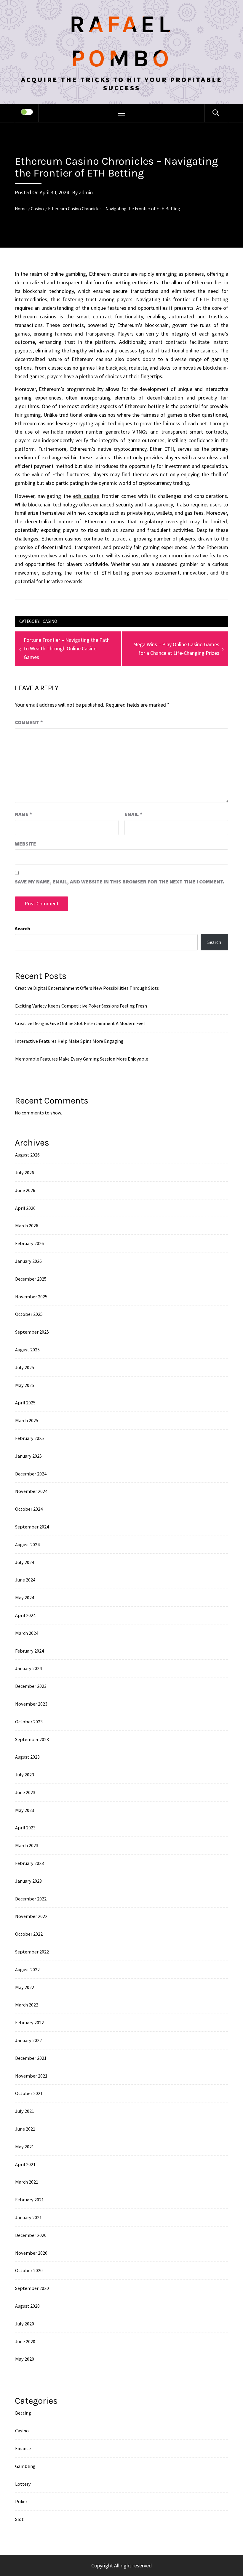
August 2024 (27, 1544)
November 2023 (31, 1704)
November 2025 (31, 1297)
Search (23, 928)
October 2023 (29, 1722)
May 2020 (25, 2359)
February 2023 (29, 1863)
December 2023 (31, 1686)
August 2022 (27, 1969)
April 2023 (25, 1828)
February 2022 (29, 2022)
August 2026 (27, 1155)
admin (86, 192)
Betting (23, 2413)
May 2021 (25, 2147)
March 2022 (27, 2005)
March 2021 (27, 2182)
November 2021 (31, 2076)
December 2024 (31, 1474)
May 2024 (25, 1597)
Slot (19, 2519)
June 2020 (25, 2341)
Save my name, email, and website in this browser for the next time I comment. (120, 882)
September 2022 (32, 1952)
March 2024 (27, 1633)
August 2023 (27, 1757)
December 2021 (31, 2058)
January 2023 (28, 1881)
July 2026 (25, 1172)
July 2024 (25, 1562)
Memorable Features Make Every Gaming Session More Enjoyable (82, 1059)
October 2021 (29, 2093)
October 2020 (29, 2270)
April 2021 (25, 2164)
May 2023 (25, 1810)
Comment (29, 722)
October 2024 (29, 1509)
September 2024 (32, 1527)
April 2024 (25, 1615)
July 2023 (25, 1775)
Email (134, 814)
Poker (21, 2501)
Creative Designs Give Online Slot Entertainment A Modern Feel (80, 1023)
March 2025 (27, 1420)
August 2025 (27, 1350)
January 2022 (28, 2040)
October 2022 (29, 1934)
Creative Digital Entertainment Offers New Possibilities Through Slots (87, 988)
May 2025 (25, 1385)
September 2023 (32, 1739)
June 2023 (25, 1792)
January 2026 (28, 1261)
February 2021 (29, 2200)
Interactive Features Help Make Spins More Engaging (69, 1041)
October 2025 (29, 1314)
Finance (23, 2448)
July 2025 (25, 1367)
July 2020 (25, 2324)
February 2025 (29, 1438)
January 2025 (28, 1456)
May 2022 (25, 1987)
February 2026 (29, 1243)
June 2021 (25, 2129)
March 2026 (27, 1226)
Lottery (23, 2484)
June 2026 (25, 1190)
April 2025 (25, 1403)
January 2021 (28, 2217)
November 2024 (31, 1491)
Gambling (25, 2466)
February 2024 (29, 1651)
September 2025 (32, 1332)
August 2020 (27, 2306)
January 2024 (28, 1668)
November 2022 (31, 1916)
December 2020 (31, 2235)
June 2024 (25, 1580)
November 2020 (31, 2253)
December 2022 (31, 1899)
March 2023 (27, 1845)
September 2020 (32, 2288)
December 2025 (31, 1279)
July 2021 (25, 2111)
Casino (50, 621)
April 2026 (25, 1208)
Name (24, 814)
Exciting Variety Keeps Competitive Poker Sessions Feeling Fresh (81, 1006)
